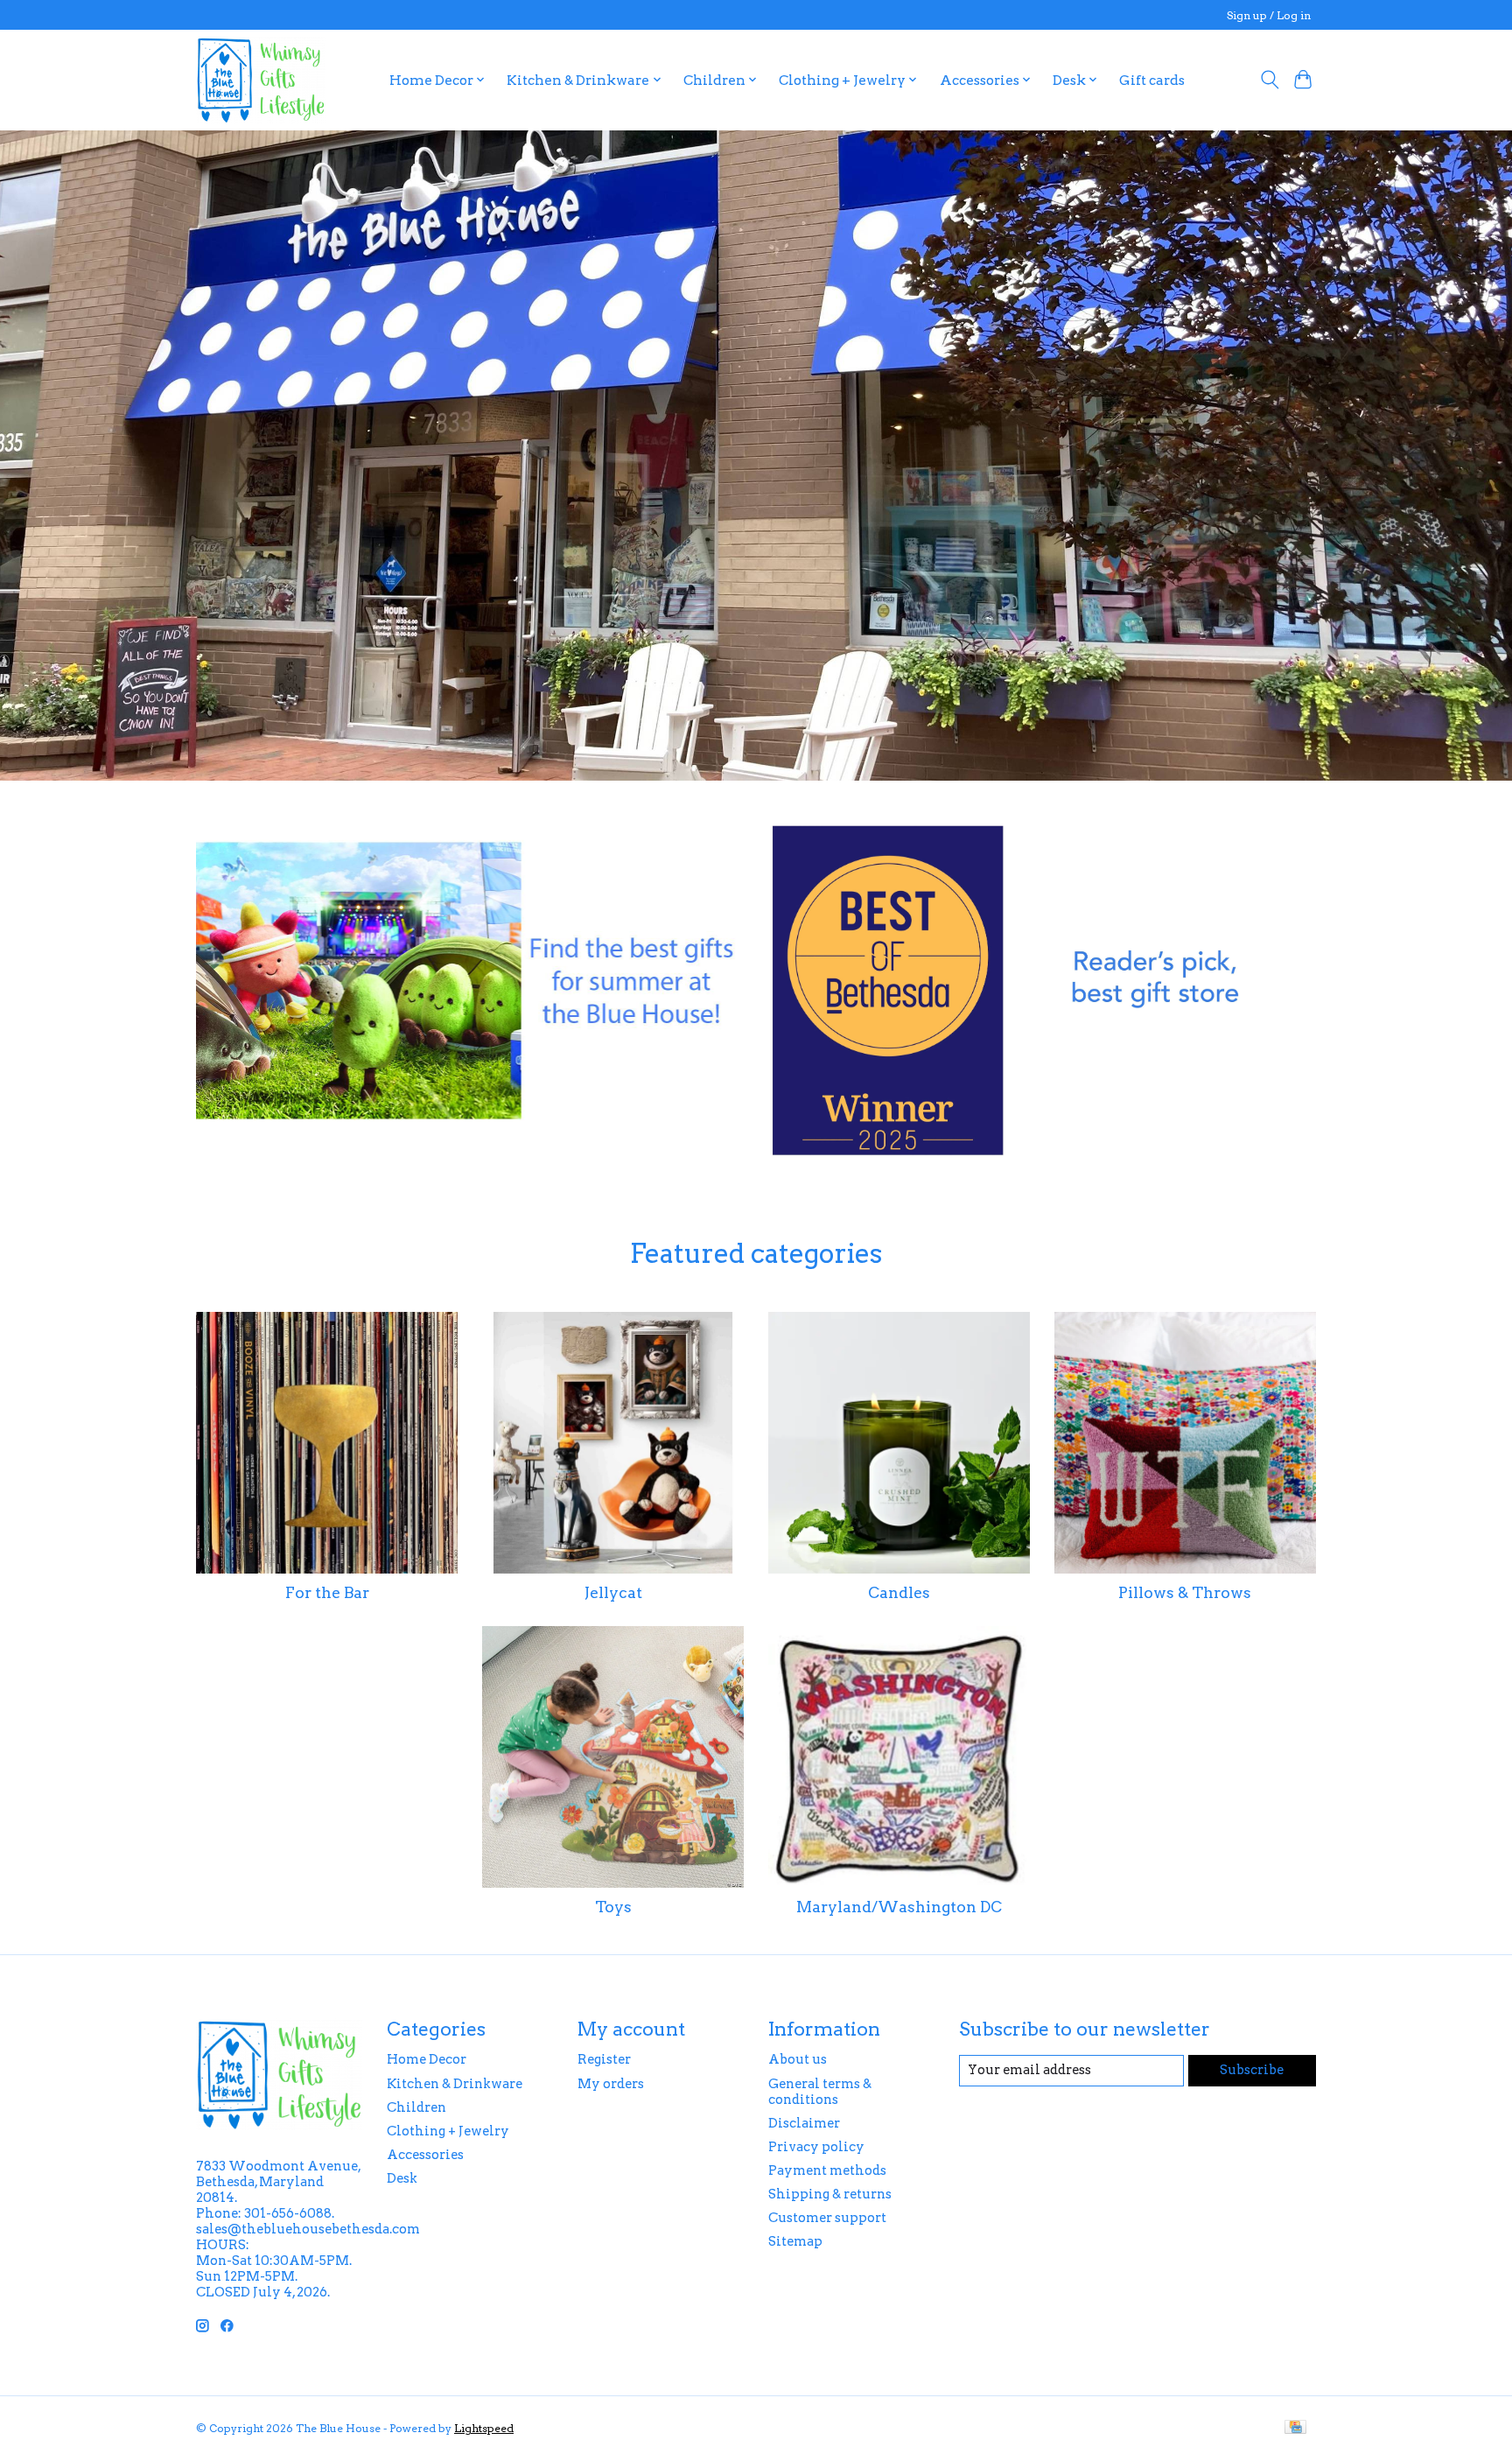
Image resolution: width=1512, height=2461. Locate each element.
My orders (611, 2084)
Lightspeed (484, 2428)
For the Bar (327, 1592)
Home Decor (427, 2059)
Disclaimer (804, 2123)
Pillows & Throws (1185, 1592)
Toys (613, 1907)
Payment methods (827, 2170)
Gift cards (1152, 80)
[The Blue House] (261, 80)
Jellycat (613, 1592)
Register (604, 2059)
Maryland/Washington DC (899, 1907)
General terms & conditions (820, 2092)
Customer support (827, 2218)
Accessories (425, 2155)
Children (416, 2107)
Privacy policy (816, 2147)
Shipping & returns (830, 2194)
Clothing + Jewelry (448, 2131)
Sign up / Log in (1269, 15)
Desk (402, 2178)
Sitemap (795, 2241)
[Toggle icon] (1269, 80)
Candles (899, 1592)
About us (798, 2059)
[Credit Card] (1295, 2428)
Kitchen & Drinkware (455, 2084)
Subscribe (1252, 2070)
